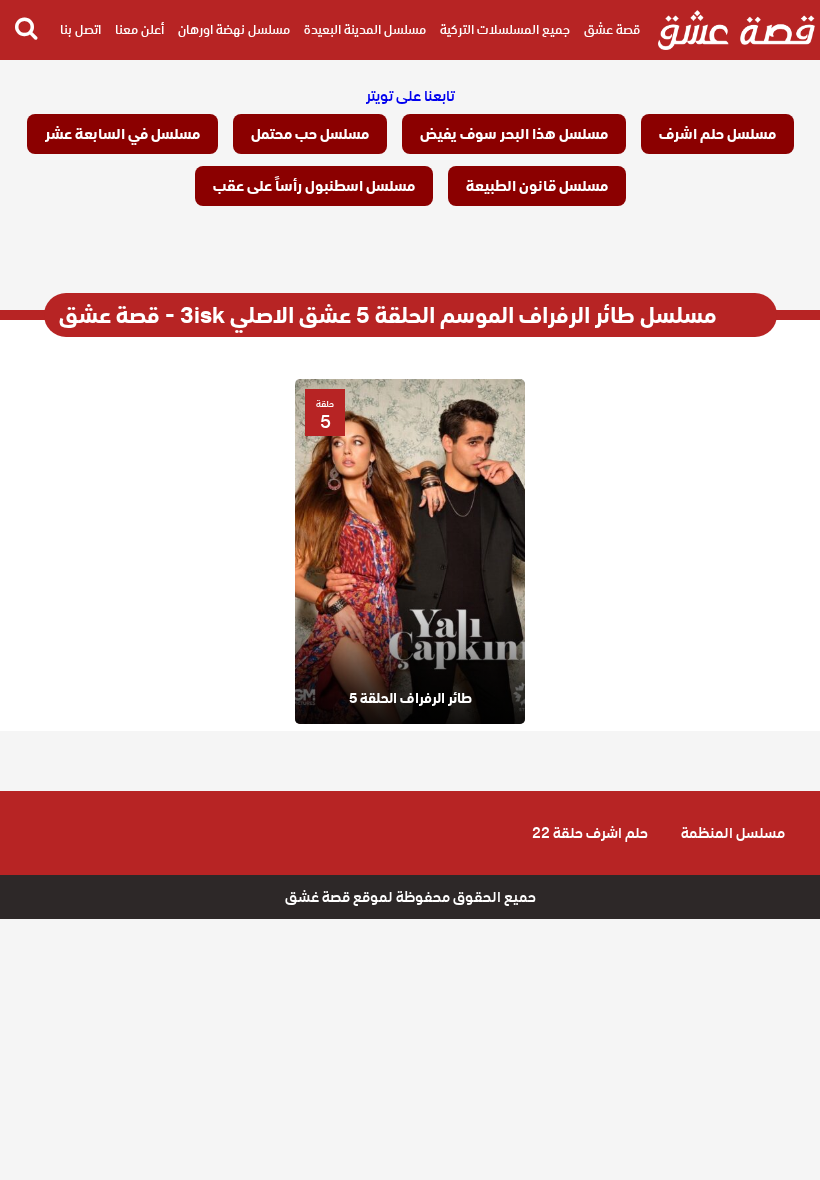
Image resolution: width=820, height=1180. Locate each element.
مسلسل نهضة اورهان (234, 29)
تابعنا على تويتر (410, 96)
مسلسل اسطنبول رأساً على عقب (314, 186)
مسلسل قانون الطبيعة (537, 186)
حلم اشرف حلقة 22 (590, 833)
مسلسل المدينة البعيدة (365, 29)
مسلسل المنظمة (733, 833)
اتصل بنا (80, 29)
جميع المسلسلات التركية (505, 29)
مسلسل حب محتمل (310, 134)
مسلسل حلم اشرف (717, 134)
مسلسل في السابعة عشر (122, 134)
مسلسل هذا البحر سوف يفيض (514, 134)
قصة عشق (612, 29)
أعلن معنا (139, 29)
